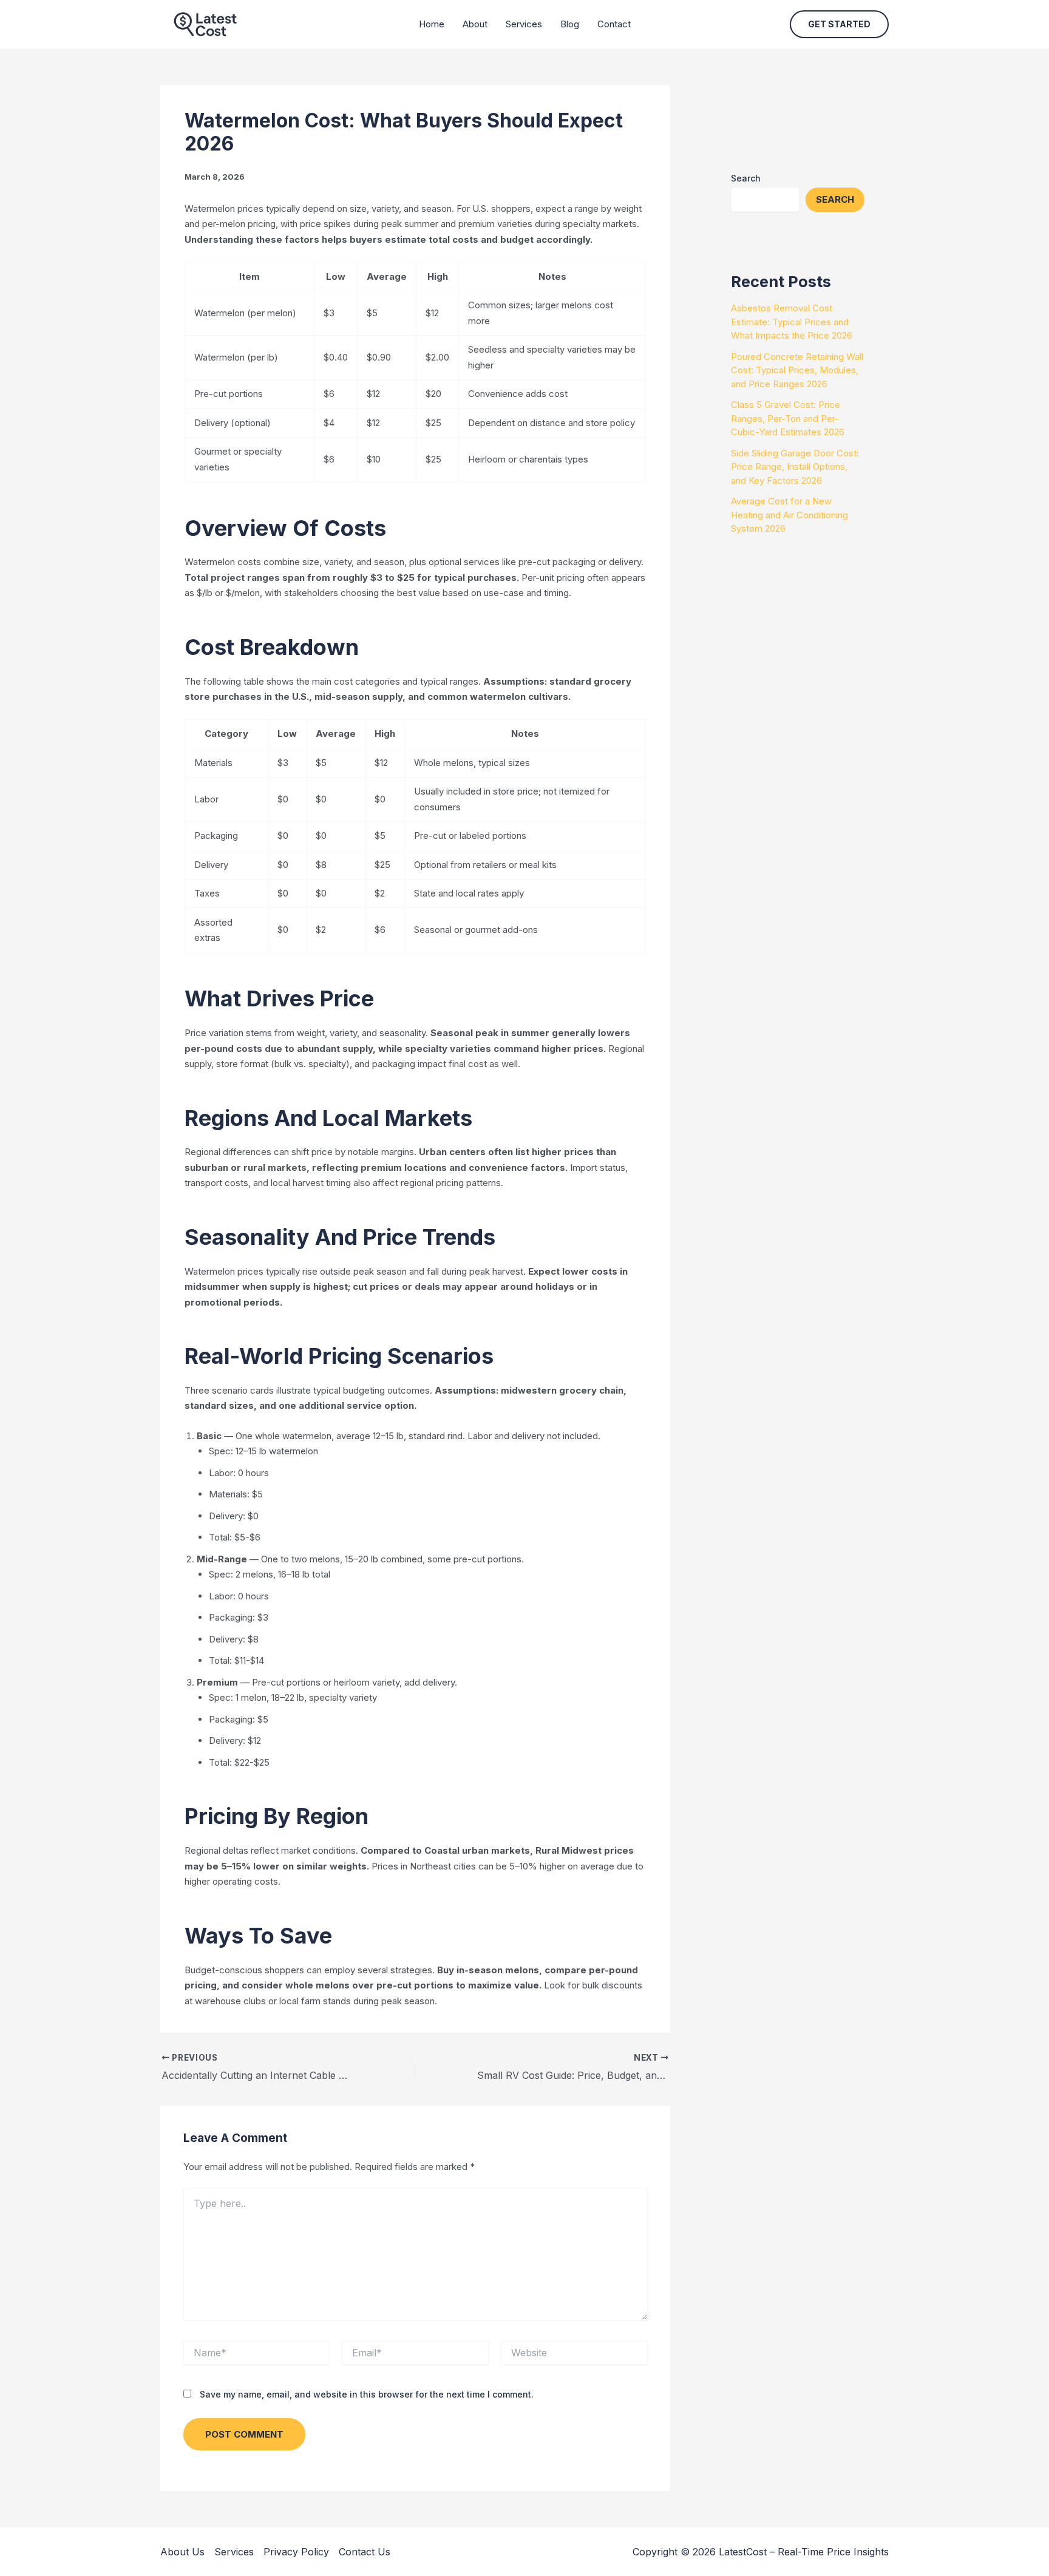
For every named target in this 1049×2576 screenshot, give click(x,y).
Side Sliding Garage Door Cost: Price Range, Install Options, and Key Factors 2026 (795, 467)
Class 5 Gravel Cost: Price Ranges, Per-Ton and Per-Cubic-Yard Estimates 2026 (788, 418)
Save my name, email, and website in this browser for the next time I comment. (367, 2394)
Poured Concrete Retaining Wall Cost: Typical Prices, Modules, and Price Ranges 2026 (797, 370)
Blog (570, 24)
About (475, 24)
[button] (839, 24)
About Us (182, 2552)
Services (524, 24)
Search (746, 178)
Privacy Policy (296, 2552)
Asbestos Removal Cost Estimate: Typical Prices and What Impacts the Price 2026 (792, 322)
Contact (614, 24)
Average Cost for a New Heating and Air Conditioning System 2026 (789, 515)
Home (432, 24)
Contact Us (365, 2552)
